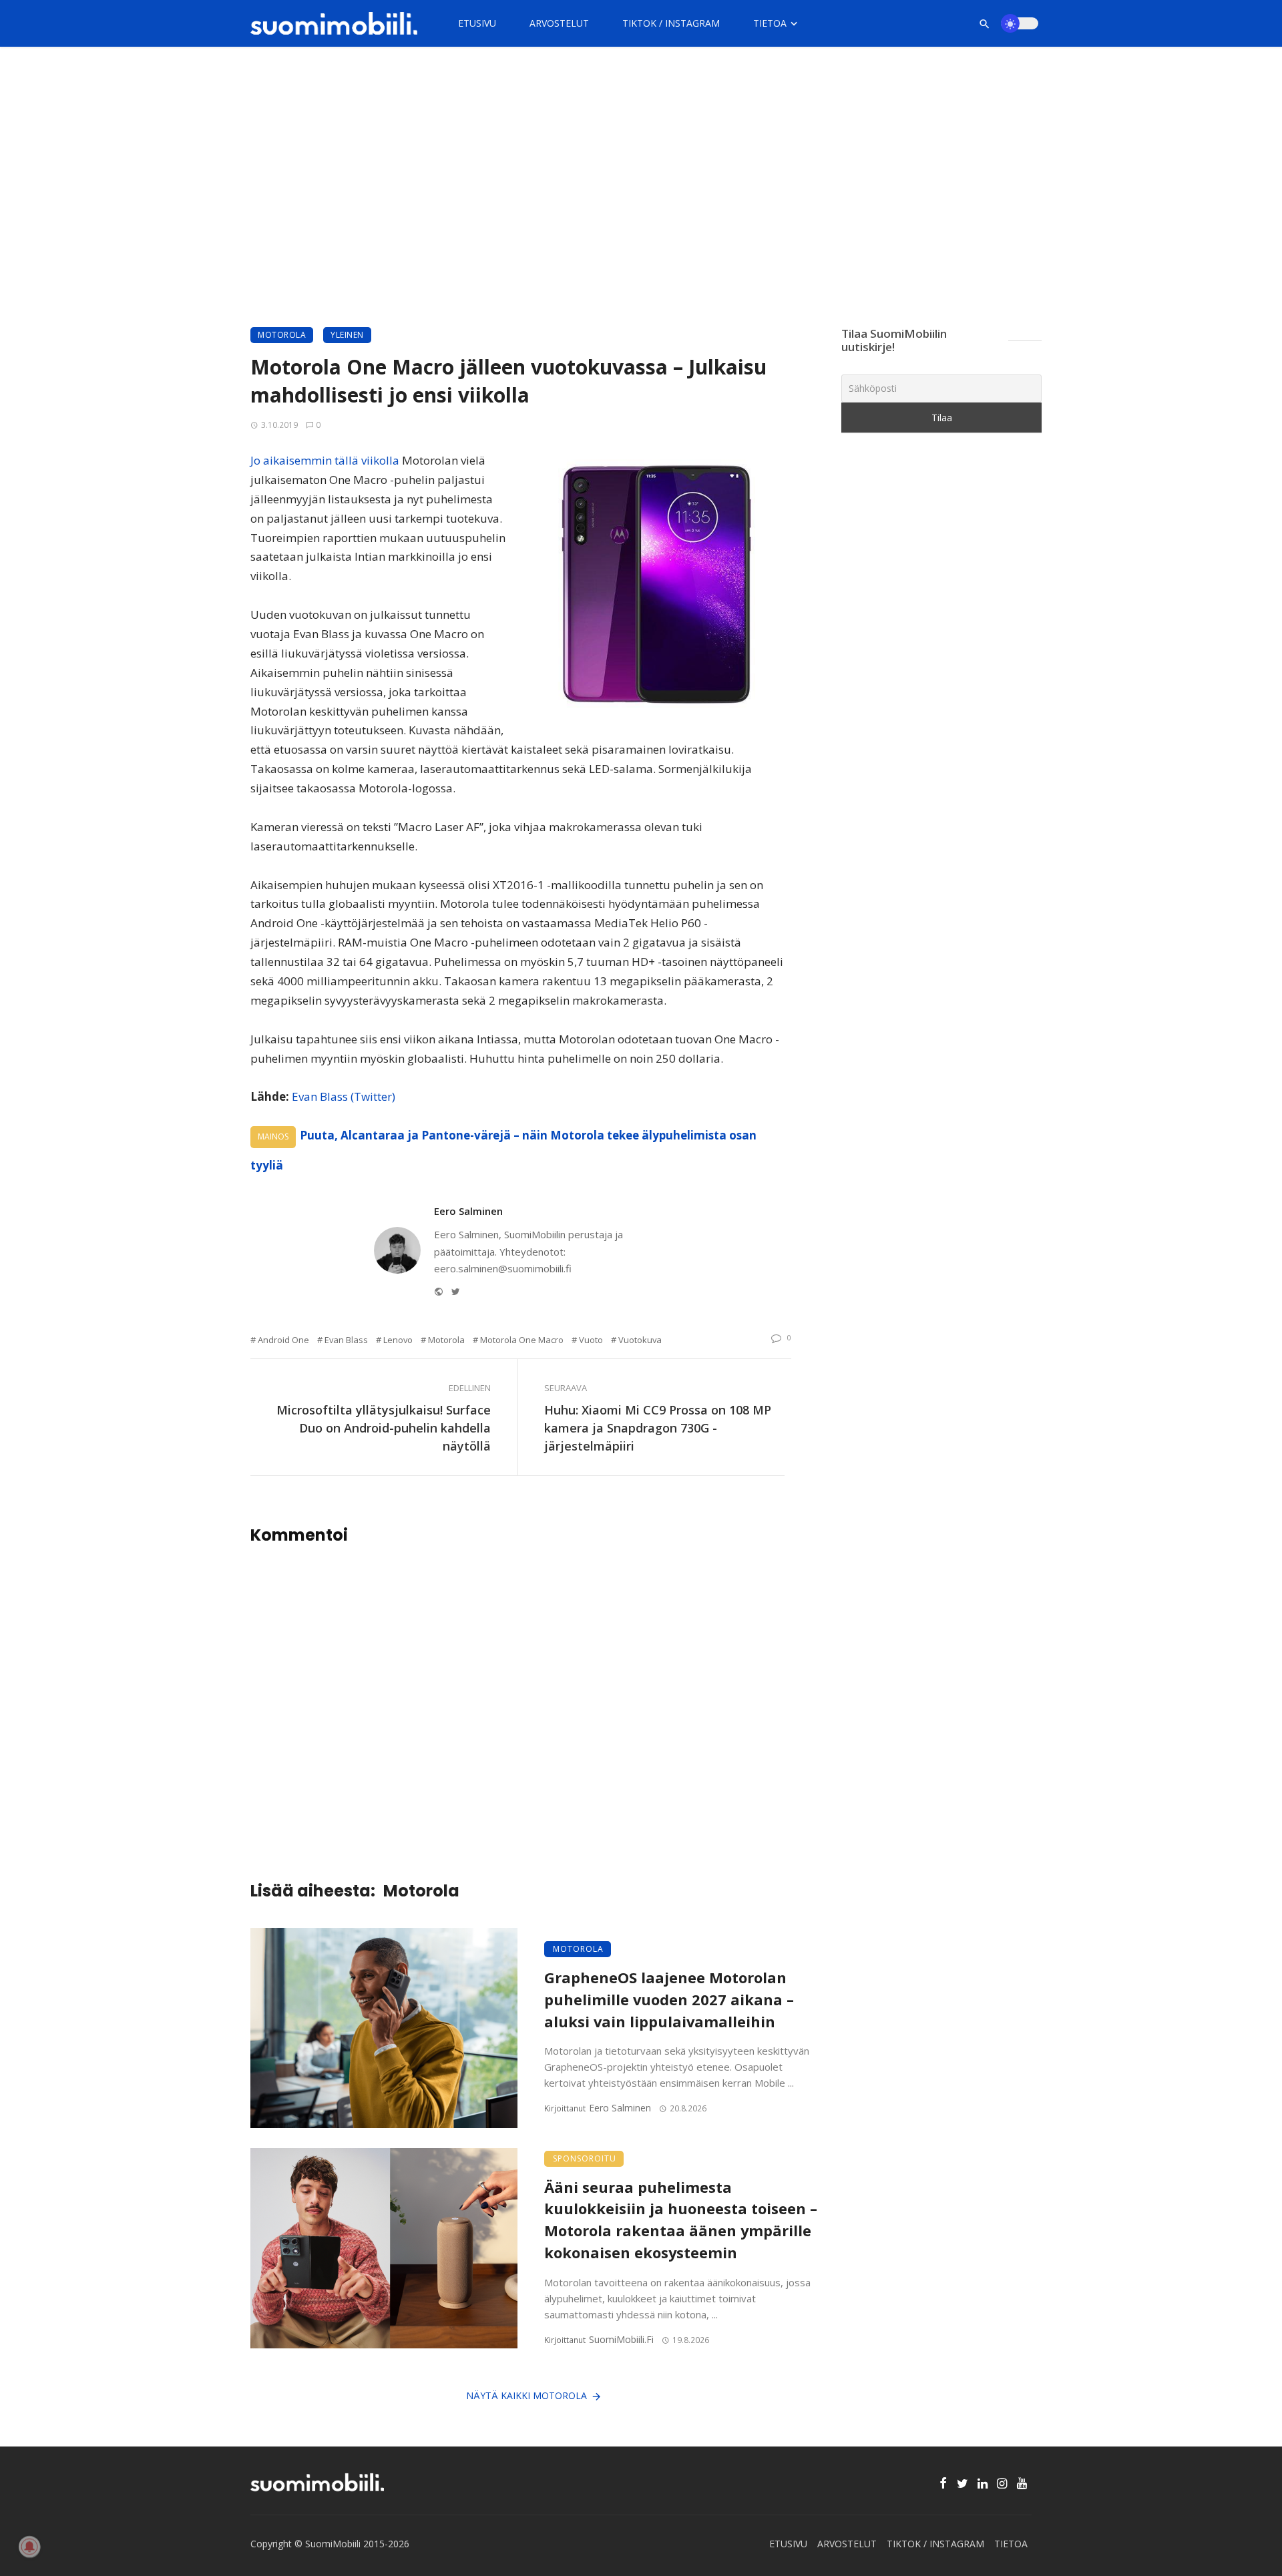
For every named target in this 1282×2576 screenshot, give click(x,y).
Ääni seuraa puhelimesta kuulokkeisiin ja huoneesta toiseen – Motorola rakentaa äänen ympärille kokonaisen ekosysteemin (681, 2220)
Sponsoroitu (585, 2158)
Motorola (282, 335)
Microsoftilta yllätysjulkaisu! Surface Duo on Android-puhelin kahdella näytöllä (384, 1428)
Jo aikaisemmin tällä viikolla (325, 460)
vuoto (591, 1340)
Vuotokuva (640, 1340)
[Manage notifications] (29, 2547)
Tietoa (770, 23)
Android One (283, 1340)
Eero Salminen (468, 1211)
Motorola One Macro (522, 1340)
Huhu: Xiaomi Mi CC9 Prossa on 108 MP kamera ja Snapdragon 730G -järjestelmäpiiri (658, 1428)
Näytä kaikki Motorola (526, 2395)
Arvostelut (559, 23)
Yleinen (347, 335)
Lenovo (398, 1340)
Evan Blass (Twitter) (344, 1096)
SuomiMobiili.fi (621, 2339)
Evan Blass (346, 1340)
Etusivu (477, 23)
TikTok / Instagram (671, 23)
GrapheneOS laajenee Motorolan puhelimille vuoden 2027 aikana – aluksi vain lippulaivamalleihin (669, 2000)
